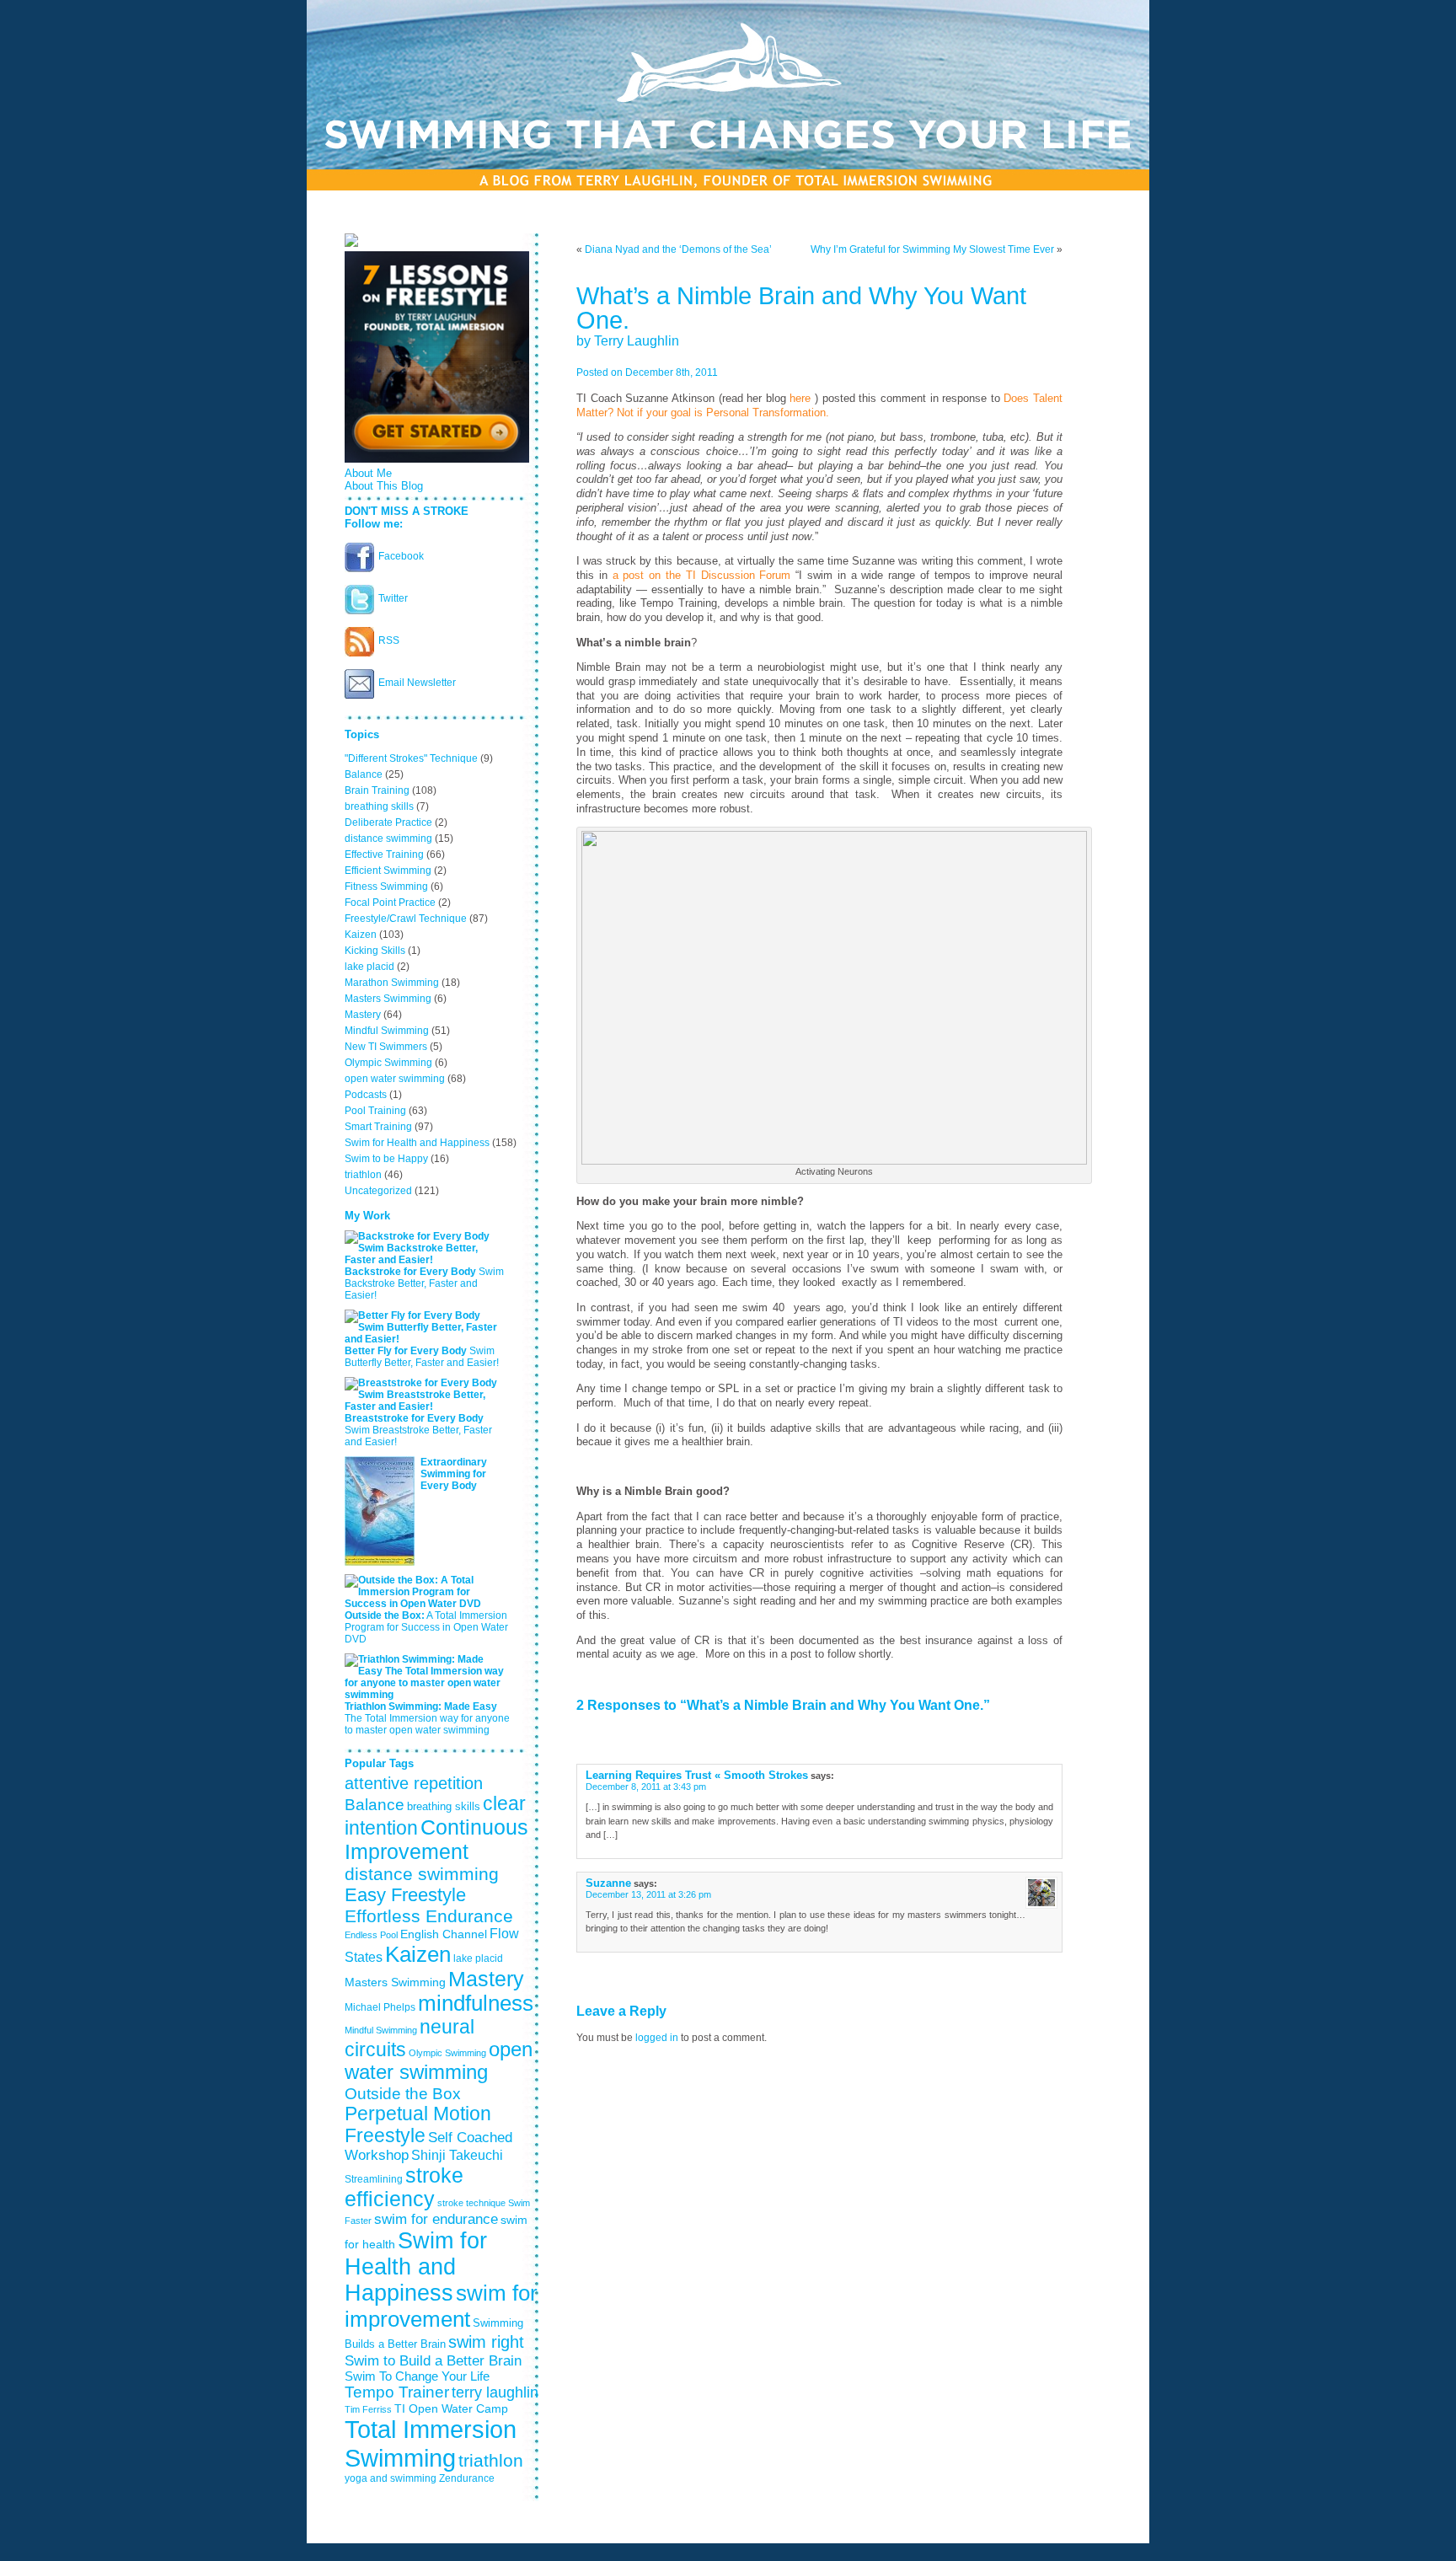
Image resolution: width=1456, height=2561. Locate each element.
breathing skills (379, 806)
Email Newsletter (417, 683)
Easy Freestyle (405, 1895)
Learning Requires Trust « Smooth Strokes (697, 1775)
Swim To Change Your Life (417, 2376)
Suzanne (608, 1883)
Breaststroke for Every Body (414, 1418)
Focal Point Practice (390, 903)
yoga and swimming (391, 2478)
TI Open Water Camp (451, 2408)
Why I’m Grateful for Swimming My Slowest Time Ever (932, 249)
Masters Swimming (388, 999)
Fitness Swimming (386, 887)
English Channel (444, 1934)
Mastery (363, 1015)
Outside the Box (403, 2093)
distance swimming (388, 838)
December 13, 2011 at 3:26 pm (648, 1894)
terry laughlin (495, 2392)
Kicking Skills (375, 951)
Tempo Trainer (397, 2392)
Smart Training (378, 1127)
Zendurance (467, 2478)
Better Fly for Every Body (406, 1351)
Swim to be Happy (386, 1159)
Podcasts (366, 1095)
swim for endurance (436, 2219)
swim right (486, 2342)
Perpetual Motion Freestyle (418, 2125)
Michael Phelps (380, 2007)
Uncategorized (378, 1191)
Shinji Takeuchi (457, 2155)
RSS (389, 640)
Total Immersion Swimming (431, 2443)
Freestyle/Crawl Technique (406, 919)
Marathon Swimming (392, 983)
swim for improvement (441, 2306)
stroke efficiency (404, 2187)
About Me (368, 473)
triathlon (363, 1175)
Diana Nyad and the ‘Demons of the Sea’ (678, 249)
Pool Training (375, 1111)
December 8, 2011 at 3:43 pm (646, 1787)
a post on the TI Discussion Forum (702, 576)
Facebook (401, 556)
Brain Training (377, 790)
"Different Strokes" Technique (411, 758)
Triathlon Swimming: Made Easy (421, 1706)
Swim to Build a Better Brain (433, 2360)
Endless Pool (371, 1935)
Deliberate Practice (388, 822)
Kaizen (361, 935)
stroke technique (471, 2203)
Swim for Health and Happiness (417, 1143)
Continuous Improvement (436, 1839)
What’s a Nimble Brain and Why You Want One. (801, 308)
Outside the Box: (385, 1615)
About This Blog (384, 486)
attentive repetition (414, 1783)
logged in (657, 2038)
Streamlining (374, 2179)
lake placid (369, 967)
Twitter (393, 598)
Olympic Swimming (388, 1063)
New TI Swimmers (386, 1047)
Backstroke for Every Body (410, 1272)
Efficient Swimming (388, 871)
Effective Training (384, 855)
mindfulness (476, 2003)
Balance (364, 774)
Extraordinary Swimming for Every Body (454, 1474)
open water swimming (395, 1079)
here (802, 399)
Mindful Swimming (387, 1031)
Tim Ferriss (368, 2409)
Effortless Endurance (429, 1916)
